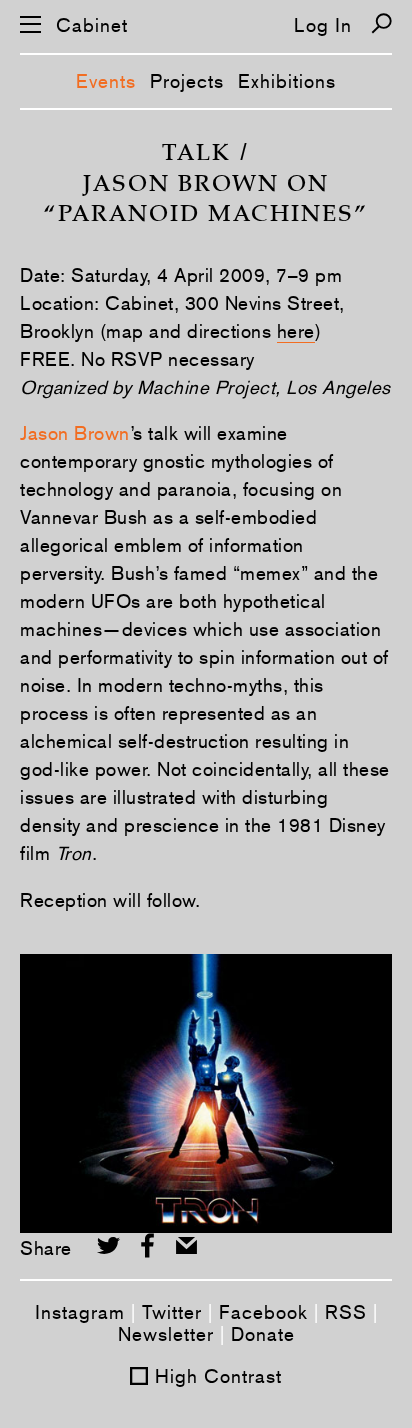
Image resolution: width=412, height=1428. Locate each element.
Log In (323, 25)
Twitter (172, 1312)
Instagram (80, 1312)
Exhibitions (287, 81)
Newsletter (166, 1334)
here (296, 331)
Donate (263, 1334)
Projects (187, 81)
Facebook (263, 1312)
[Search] (381, 23)
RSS (346, 1312)
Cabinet (92, 25)
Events (106, 81)
